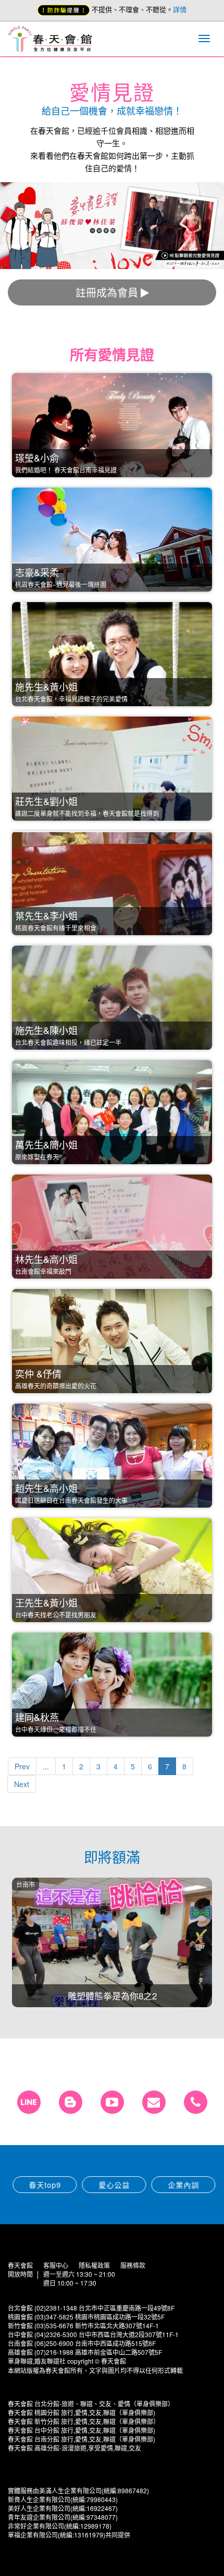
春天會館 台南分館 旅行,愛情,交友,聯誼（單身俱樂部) (82, 2439)
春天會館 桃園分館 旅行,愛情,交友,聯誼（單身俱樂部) (82, 2412)
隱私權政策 (94, 2265)
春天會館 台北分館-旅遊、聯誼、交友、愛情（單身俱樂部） (91, 2403)
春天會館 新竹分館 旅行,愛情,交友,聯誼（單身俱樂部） (84, 2421)
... (46, 1766)
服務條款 (133, 2265)
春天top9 (43, 2185)
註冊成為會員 (107, 292)
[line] (29, 2102)
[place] (196, 2102)
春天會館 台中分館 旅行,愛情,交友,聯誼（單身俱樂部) (82, 2430)
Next (22, 1784)
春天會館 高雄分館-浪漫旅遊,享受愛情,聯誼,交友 (74, 2448)
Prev (22, 1766)
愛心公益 (112, 2185)
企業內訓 (181, 2185)
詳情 (180, 9)
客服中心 (56, 2265)
